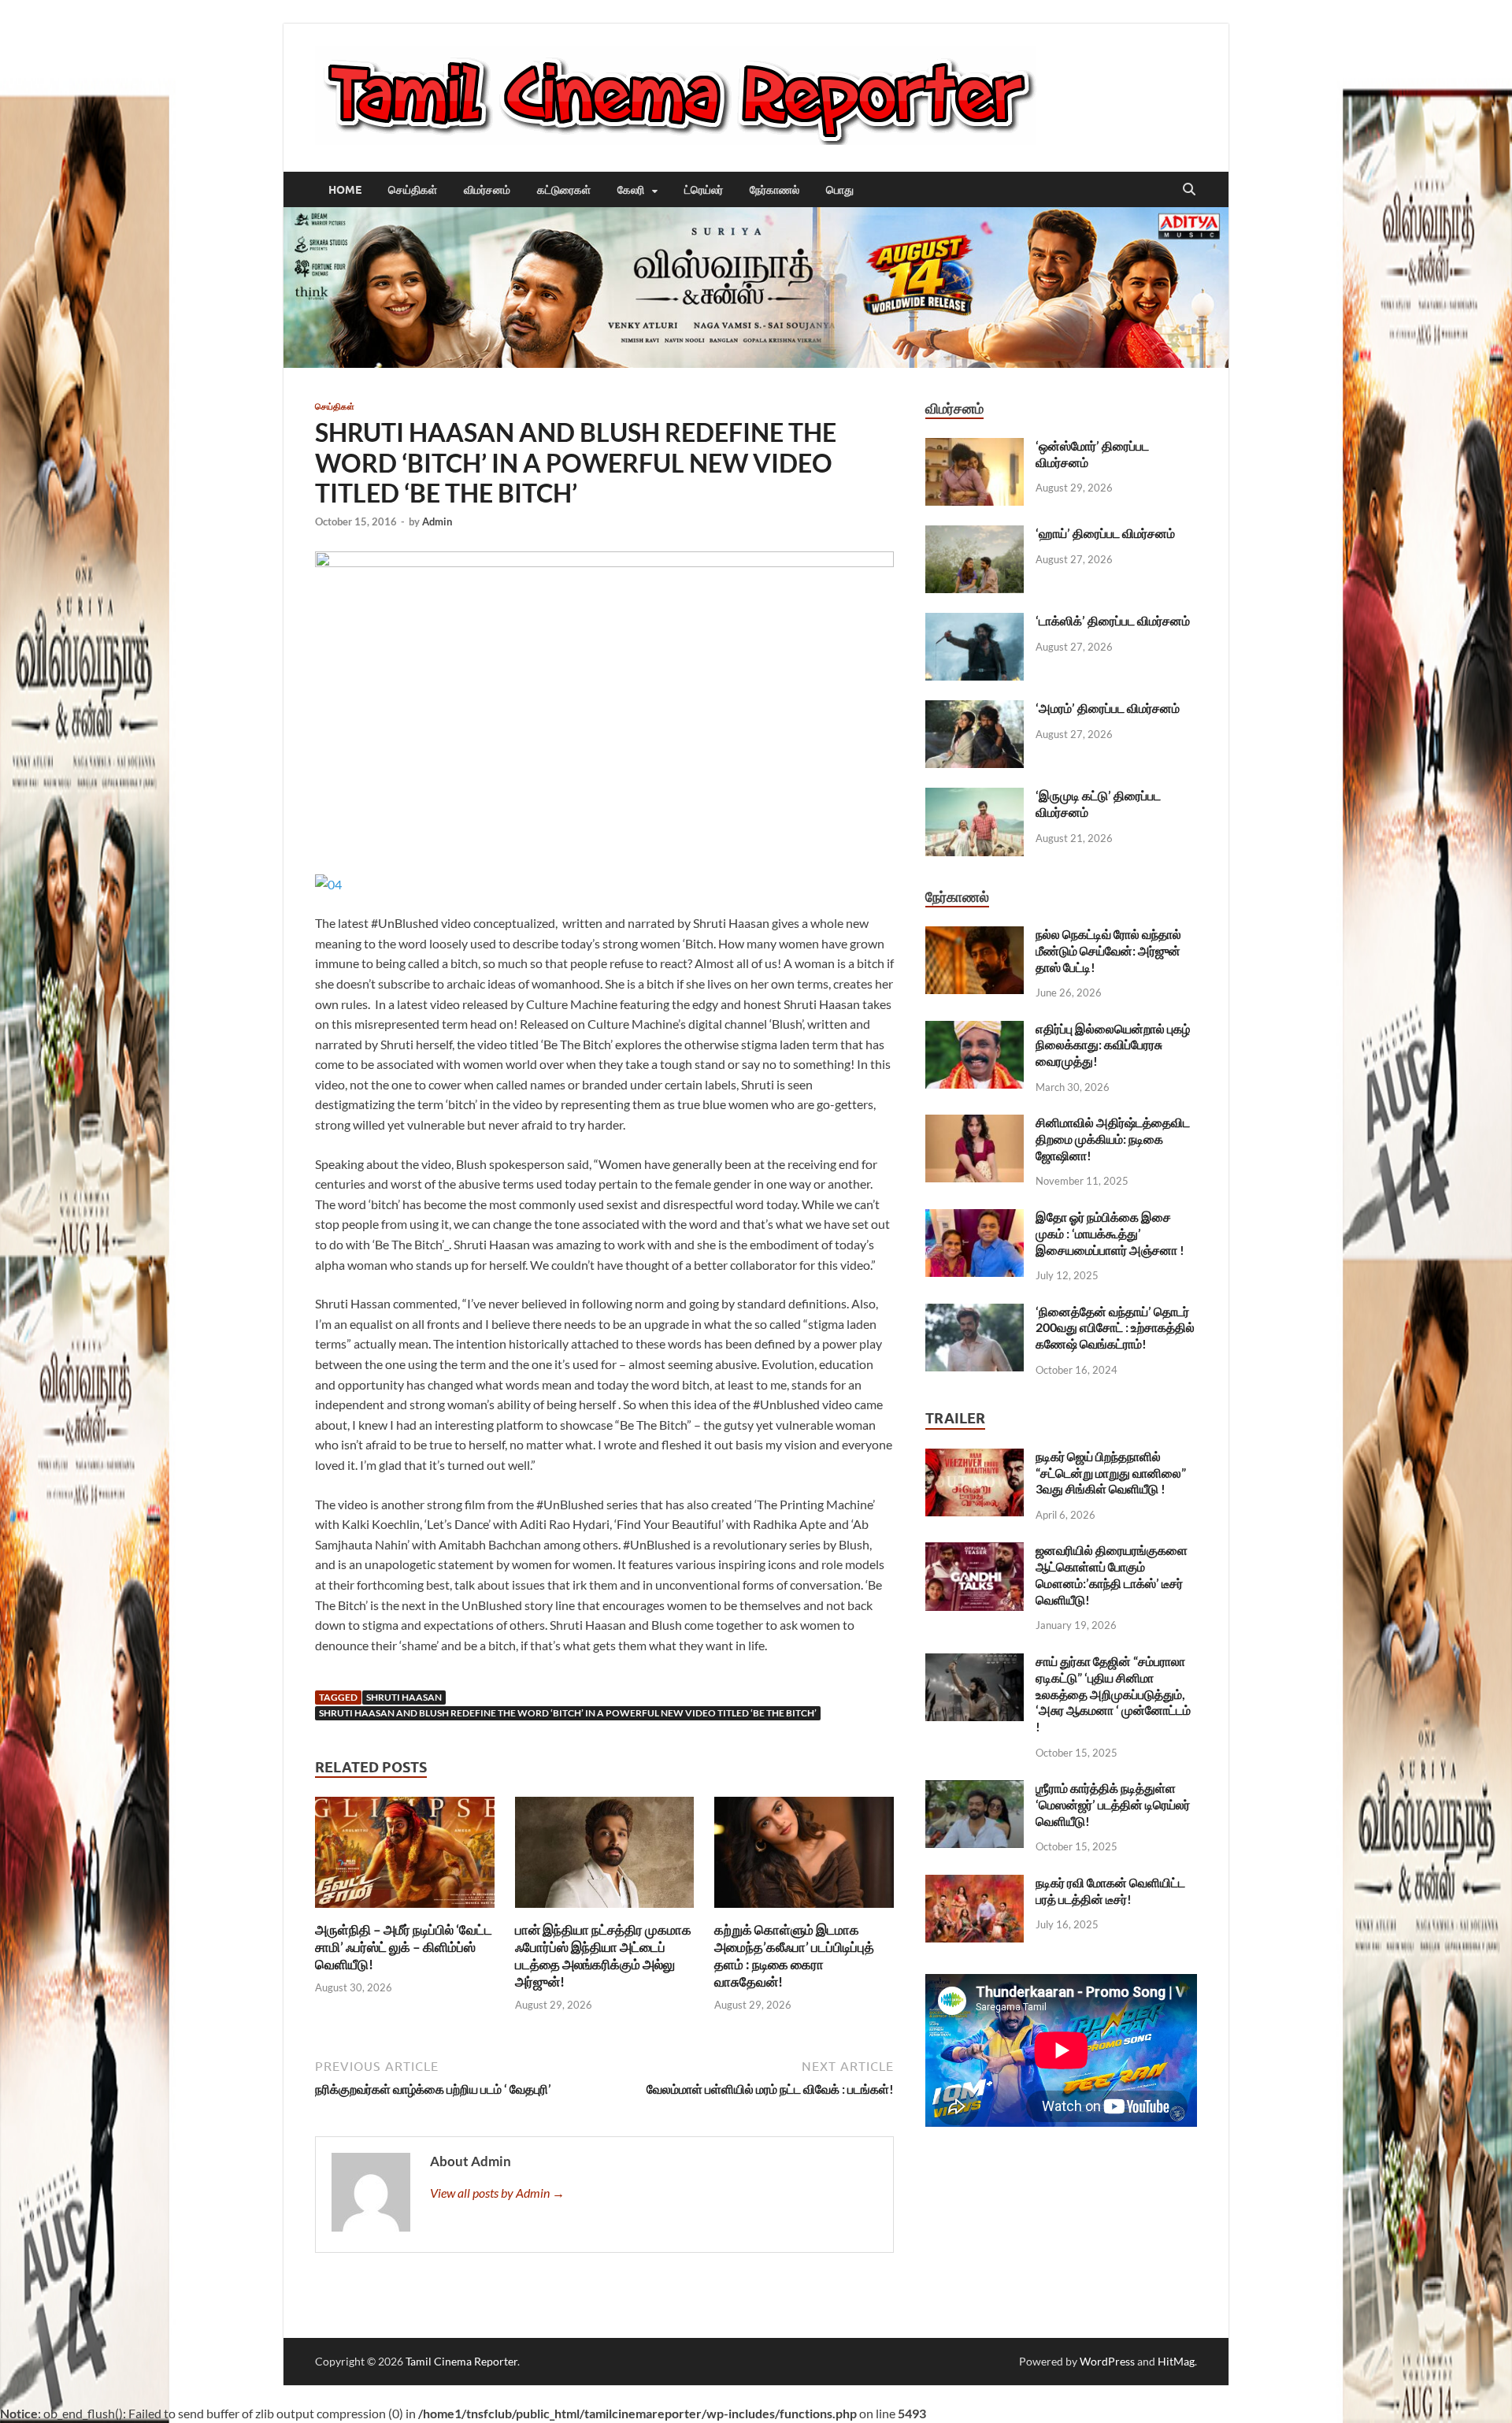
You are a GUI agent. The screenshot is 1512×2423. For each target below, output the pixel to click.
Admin (437, 521)
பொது (840, 190)
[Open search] (1189, 190)
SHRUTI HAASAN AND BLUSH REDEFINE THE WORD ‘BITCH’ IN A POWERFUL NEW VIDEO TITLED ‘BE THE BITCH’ (568, 1713)
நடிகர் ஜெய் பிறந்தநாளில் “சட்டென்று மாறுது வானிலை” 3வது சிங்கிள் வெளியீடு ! (1111, 1473)
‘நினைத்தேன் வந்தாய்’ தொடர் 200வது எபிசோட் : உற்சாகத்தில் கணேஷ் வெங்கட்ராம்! (1115, 1328)
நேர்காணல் (775, 190)
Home (345, 190)
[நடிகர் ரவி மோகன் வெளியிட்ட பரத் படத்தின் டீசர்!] (975, 1884)
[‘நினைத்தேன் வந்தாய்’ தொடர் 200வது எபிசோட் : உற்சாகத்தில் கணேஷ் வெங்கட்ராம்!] (975, 1313)
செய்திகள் (413, 190)
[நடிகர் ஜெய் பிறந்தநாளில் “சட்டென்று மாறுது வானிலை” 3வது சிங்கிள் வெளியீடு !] (975, 1458)
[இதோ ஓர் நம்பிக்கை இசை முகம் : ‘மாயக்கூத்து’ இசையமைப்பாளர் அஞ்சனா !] (975, 1218)
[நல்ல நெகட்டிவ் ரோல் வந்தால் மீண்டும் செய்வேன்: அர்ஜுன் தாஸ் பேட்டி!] (975, 935)
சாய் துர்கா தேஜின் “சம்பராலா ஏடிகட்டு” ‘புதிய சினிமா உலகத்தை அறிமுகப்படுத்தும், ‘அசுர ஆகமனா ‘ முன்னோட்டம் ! (1113, 1694)
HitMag (1176, 2361)
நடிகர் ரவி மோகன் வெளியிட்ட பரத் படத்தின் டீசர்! (1110, 1891)
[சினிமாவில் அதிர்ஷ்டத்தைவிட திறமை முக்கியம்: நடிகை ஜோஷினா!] (975, 1124)
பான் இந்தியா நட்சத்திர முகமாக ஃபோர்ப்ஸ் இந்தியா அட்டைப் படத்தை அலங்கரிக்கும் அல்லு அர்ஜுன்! (603, 1955)
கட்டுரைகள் (564, 190)
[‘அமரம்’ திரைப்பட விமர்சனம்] (975, 709)
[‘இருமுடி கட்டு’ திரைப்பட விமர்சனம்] (975, 797)
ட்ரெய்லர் (704, 190)
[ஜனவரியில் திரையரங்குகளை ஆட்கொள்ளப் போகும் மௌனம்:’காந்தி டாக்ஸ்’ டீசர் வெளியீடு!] (975, 1551)
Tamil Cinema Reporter (461, 2361)
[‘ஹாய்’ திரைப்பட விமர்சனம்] (975, 534)
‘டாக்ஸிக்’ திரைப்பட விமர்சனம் (1113, 620)
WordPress (1107, 2361)
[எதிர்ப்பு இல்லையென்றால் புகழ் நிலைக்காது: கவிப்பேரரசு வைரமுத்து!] (975, 1030)
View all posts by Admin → (497, 2193)
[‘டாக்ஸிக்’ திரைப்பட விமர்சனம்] (975, 622)
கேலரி (631, 190)
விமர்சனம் (487, 190)
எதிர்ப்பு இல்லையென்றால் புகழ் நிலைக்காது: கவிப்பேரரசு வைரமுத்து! (1113, 1045)
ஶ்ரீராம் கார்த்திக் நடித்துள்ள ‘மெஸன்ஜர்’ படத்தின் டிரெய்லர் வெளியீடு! (1113, 1804)
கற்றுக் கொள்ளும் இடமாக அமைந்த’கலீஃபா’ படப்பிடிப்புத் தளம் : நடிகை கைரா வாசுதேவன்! (794, 1955)
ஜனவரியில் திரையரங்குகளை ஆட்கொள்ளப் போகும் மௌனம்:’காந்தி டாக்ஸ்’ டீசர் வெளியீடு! (1112, 1574)
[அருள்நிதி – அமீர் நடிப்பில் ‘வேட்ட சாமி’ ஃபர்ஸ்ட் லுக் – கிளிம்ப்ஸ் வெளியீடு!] (405, 1857)
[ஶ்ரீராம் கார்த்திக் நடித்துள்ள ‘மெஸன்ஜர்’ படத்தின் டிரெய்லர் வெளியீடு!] (975, 1789)
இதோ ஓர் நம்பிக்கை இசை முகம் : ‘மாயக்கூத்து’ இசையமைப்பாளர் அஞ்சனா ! (1110, 1233)
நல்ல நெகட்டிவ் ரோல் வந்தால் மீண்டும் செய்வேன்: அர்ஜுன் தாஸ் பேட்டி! (1108, 950)
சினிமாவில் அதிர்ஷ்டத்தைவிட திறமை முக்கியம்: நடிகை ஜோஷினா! (1113, 1139)
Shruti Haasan (404, 1697)
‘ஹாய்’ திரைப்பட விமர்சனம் (1105, 533)
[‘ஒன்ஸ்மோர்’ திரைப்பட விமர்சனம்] (975, 447)
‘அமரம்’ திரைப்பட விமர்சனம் (1108, 708)
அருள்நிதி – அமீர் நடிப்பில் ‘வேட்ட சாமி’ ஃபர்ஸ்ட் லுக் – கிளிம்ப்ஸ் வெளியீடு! (404, 1947)
